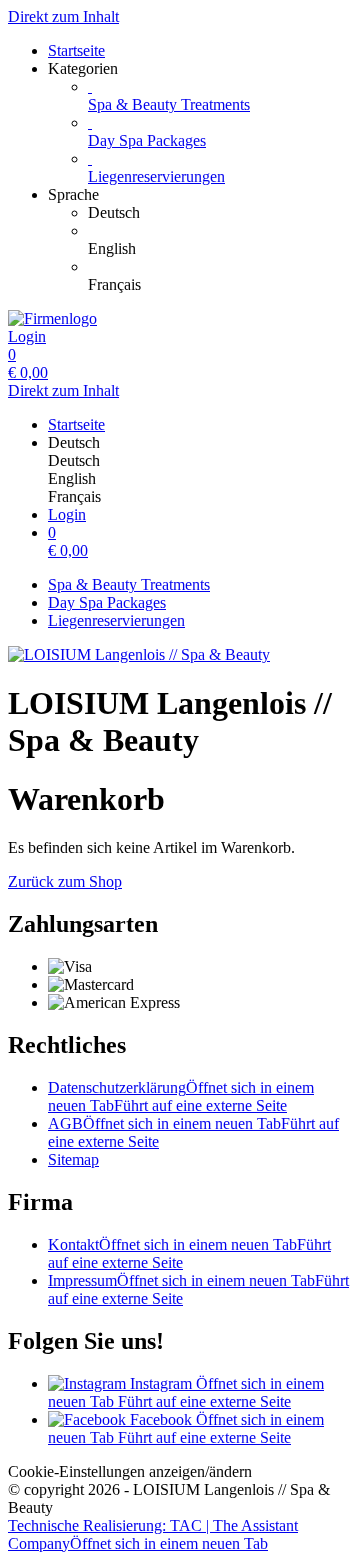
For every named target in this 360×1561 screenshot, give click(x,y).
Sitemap (73, 1159)
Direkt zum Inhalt (63, 16)
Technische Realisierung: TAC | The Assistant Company (153, 1534)
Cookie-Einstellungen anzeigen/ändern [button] (130, 1471)
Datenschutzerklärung (181, 1096)
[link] (220, 213)
